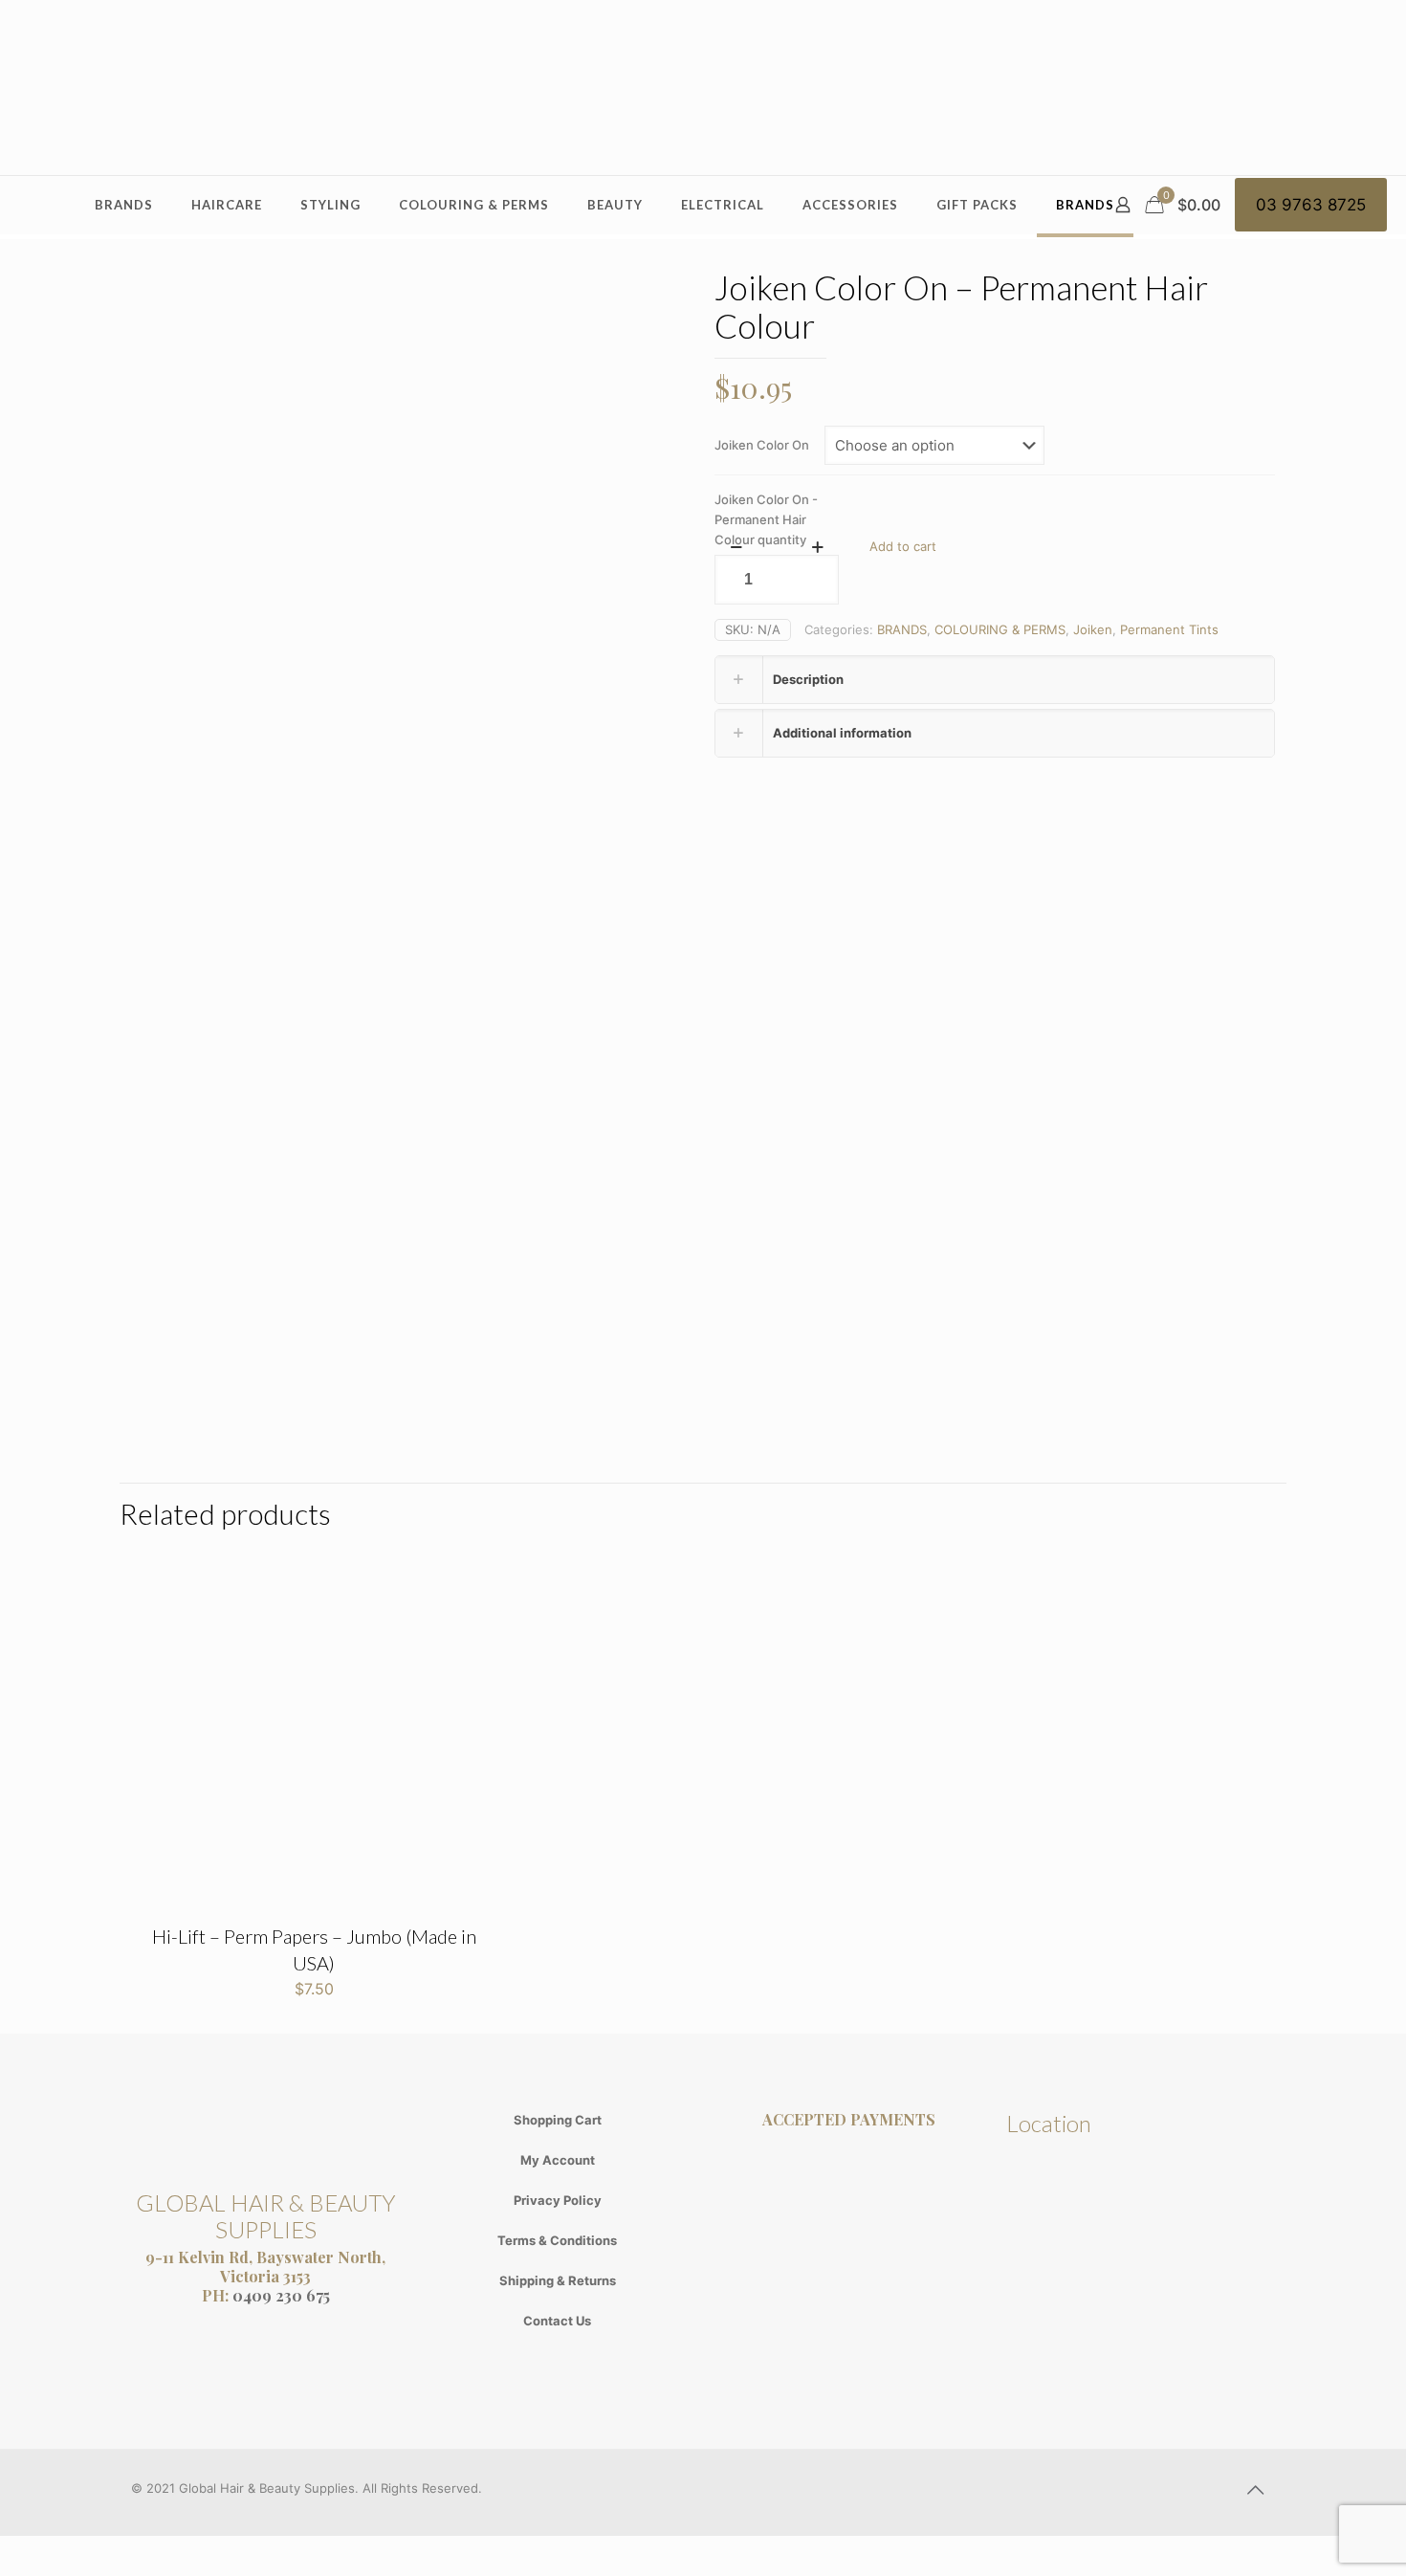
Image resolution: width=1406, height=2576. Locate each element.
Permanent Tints (1169, 629)
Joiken (1093, 629)
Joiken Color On (762, 445)
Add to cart (903, 546)
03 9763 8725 (1311, 205)
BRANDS (902, 629)
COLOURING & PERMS (1000, 629)
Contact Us (557, 2321)
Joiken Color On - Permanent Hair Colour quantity (766, 519)
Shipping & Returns (558, 2280)
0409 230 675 (281, 2295)
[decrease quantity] (736, 547)
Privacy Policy (558, 2200)
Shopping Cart (558, 2120)
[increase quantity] (817, 547)
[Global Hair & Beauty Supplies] (703, 88)
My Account (558, 2160)
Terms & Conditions (557, 2240)
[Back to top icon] (1255, 2490)
